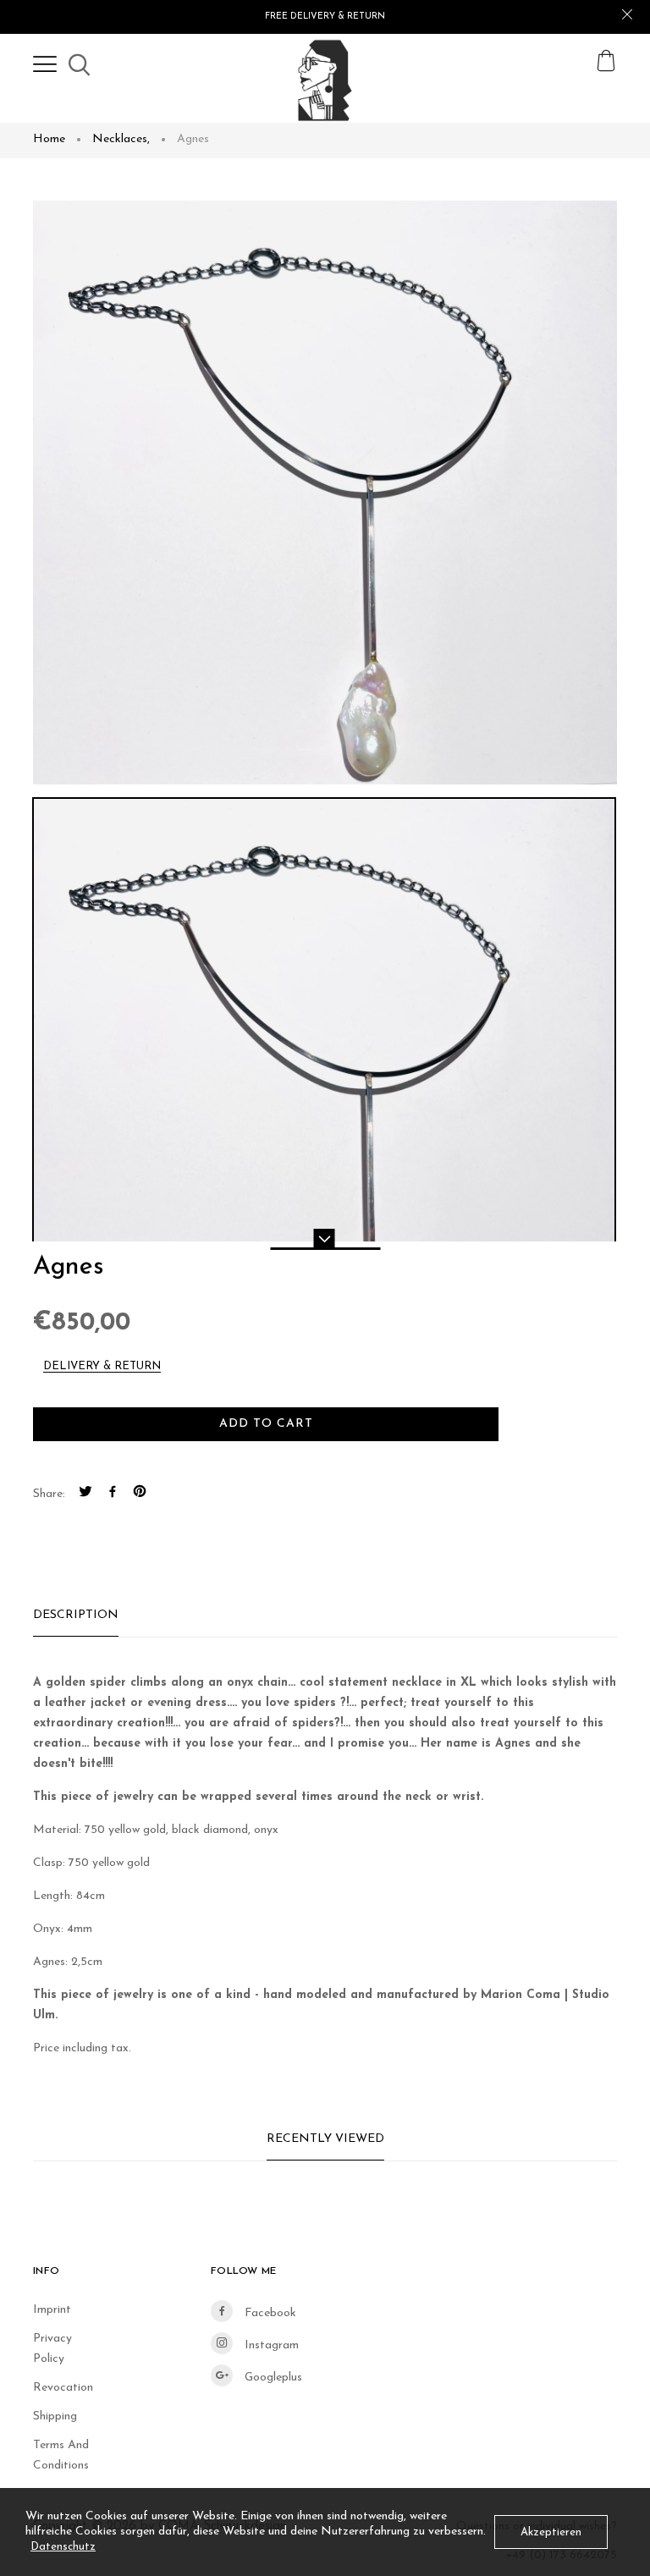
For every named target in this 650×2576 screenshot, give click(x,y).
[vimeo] (140, 1494)
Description (76, 1615)
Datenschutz (63, 2547)
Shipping (55, 2416)
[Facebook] (113, 1494)
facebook (269, 2313)
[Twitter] (85, 1494)
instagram (270, 2345)
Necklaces (121, 139)
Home (49, 139)
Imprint (52, 2310)
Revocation (63, 2388)
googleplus (272, 2378)
